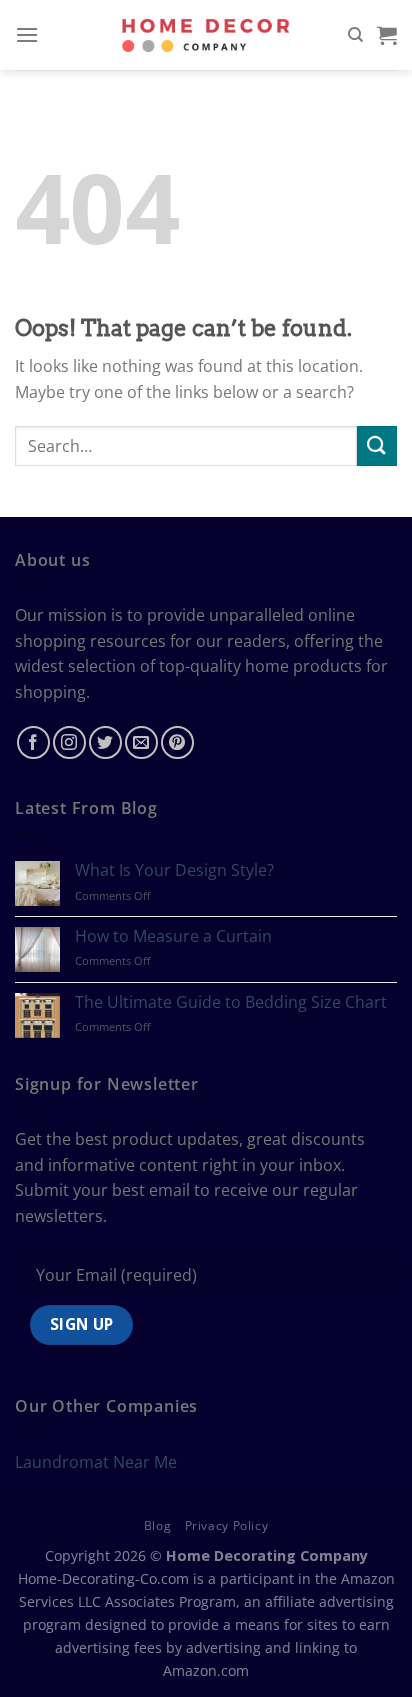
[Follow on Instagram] (69, 742)
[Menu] (27, 34)
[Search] (355, 35)
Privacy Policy (227, 1525)
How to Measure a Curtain (173, 936)
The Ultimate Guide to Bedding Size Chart (231, 1002)
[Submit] (377, 445)
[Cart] (387, 35)
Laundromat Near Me (96, 1462)
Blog (157, 1525)
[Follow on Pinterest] (177, 742)
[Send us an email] (141, 742)
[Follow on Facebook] (33, 742)
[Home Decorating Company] (206, 34)
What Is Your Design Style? (174, 870)
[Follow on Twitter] (105, 742)
